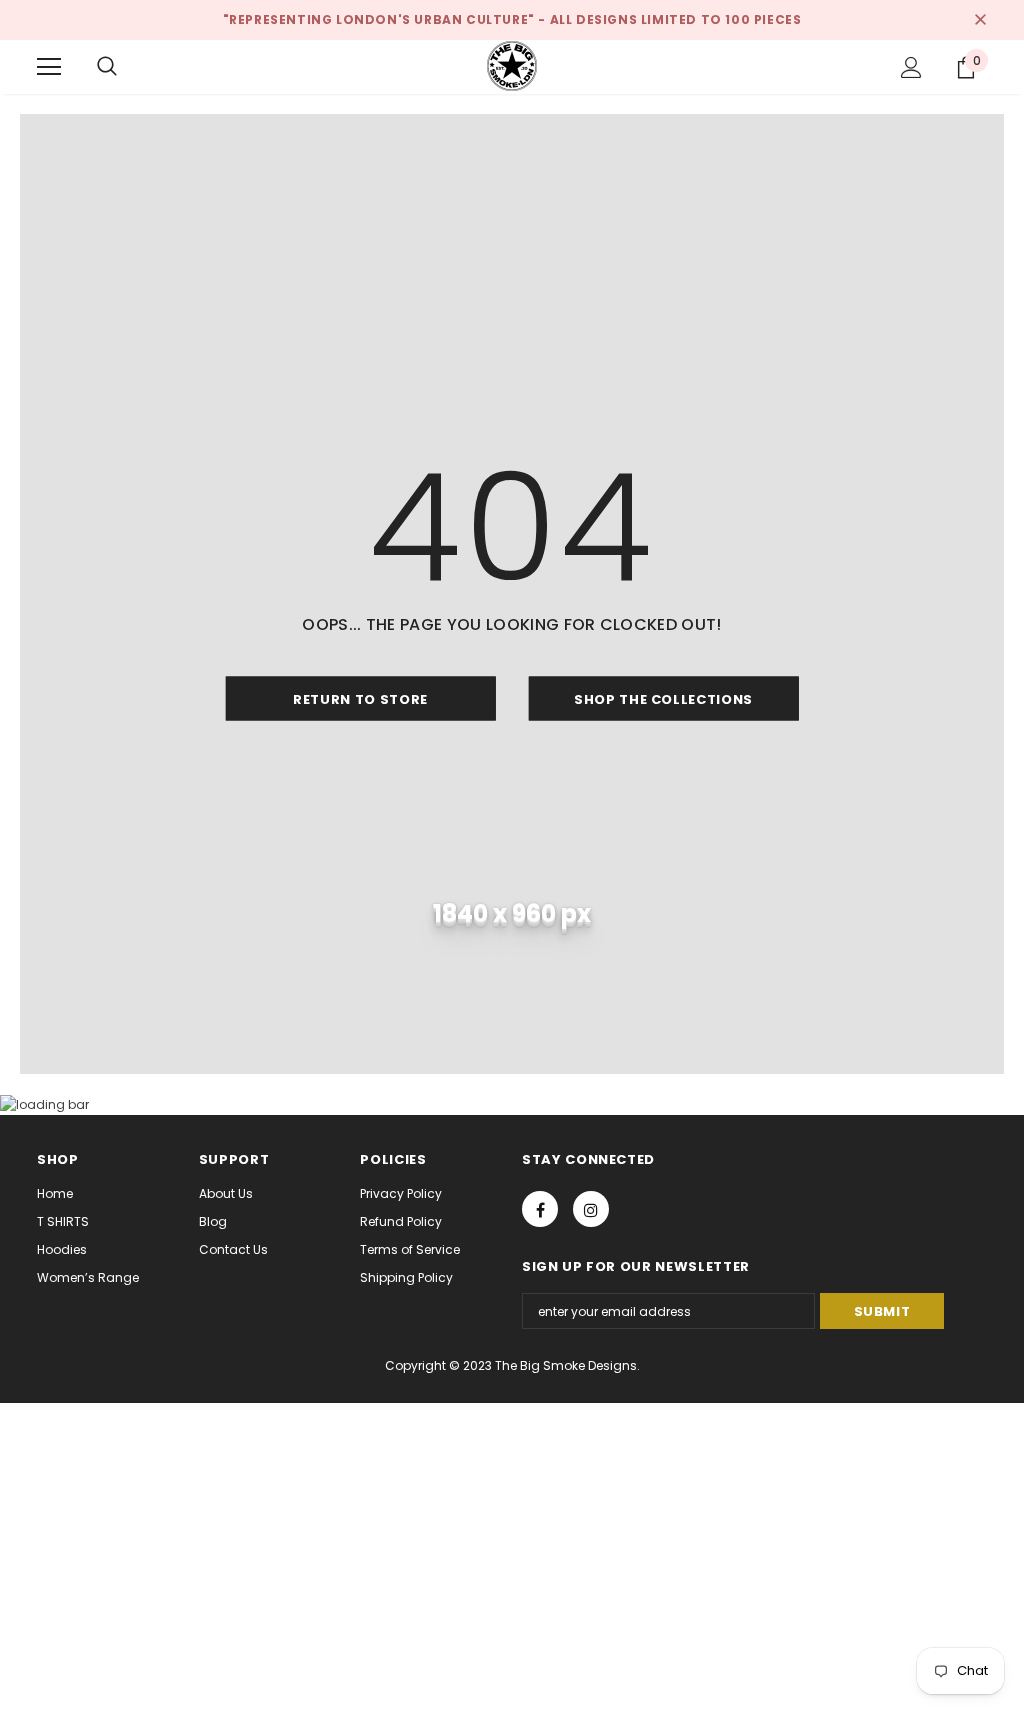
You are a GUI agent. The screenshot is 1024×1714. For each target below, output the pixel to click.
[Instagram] (591, 1209)
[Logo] (512, 66)
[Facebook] (540, 1209)
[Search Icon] (107, 67)
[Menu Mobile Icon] (49, 67)
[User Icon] (911, 67)
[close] (980, 20)
